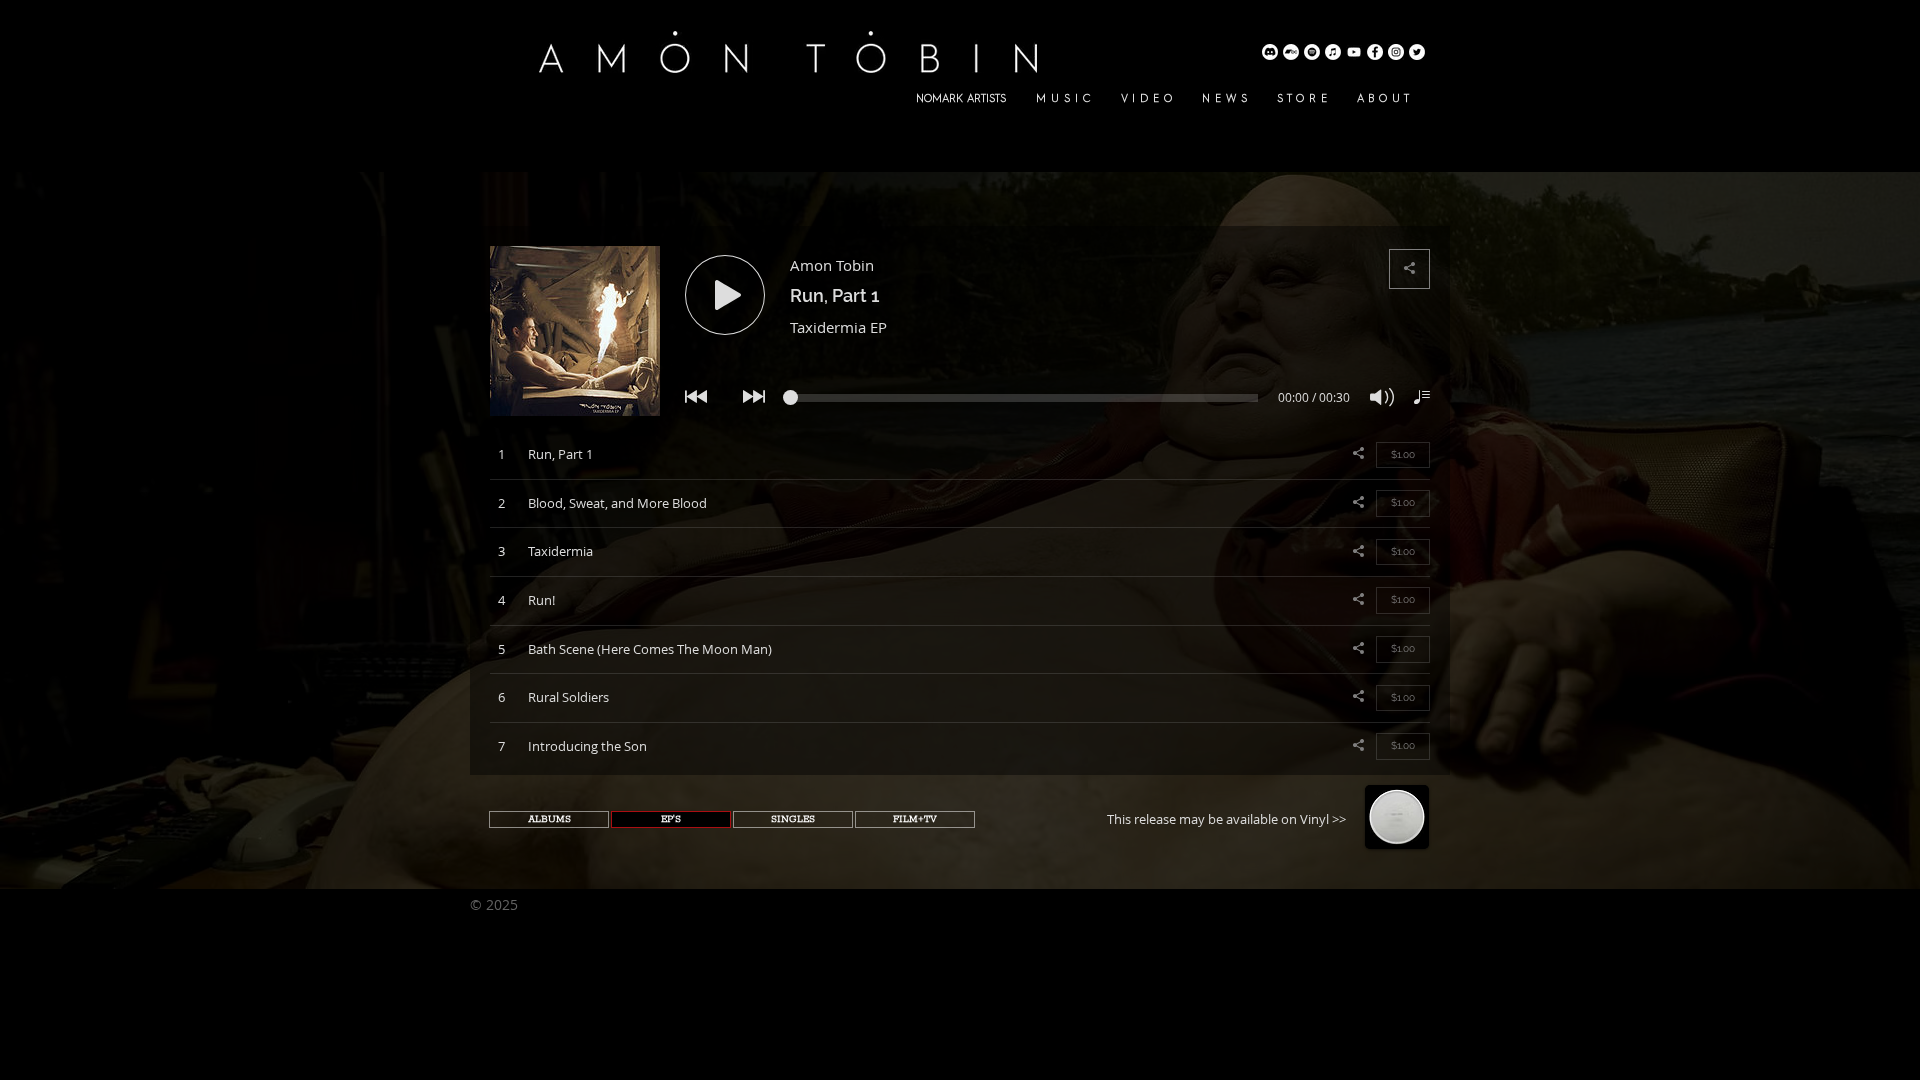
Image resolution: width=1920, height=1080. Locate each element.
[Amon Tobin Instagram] (1396, 52)
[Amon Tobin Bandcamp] (1291, 52)
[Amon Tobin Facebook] (1375, 52)
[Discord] (1270, 52)
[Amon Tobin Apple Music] (1333, 52)
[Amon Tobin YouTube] (1354, 52)
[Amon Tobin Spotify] (1312, 52)
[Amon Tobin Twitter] (1417, 52)
